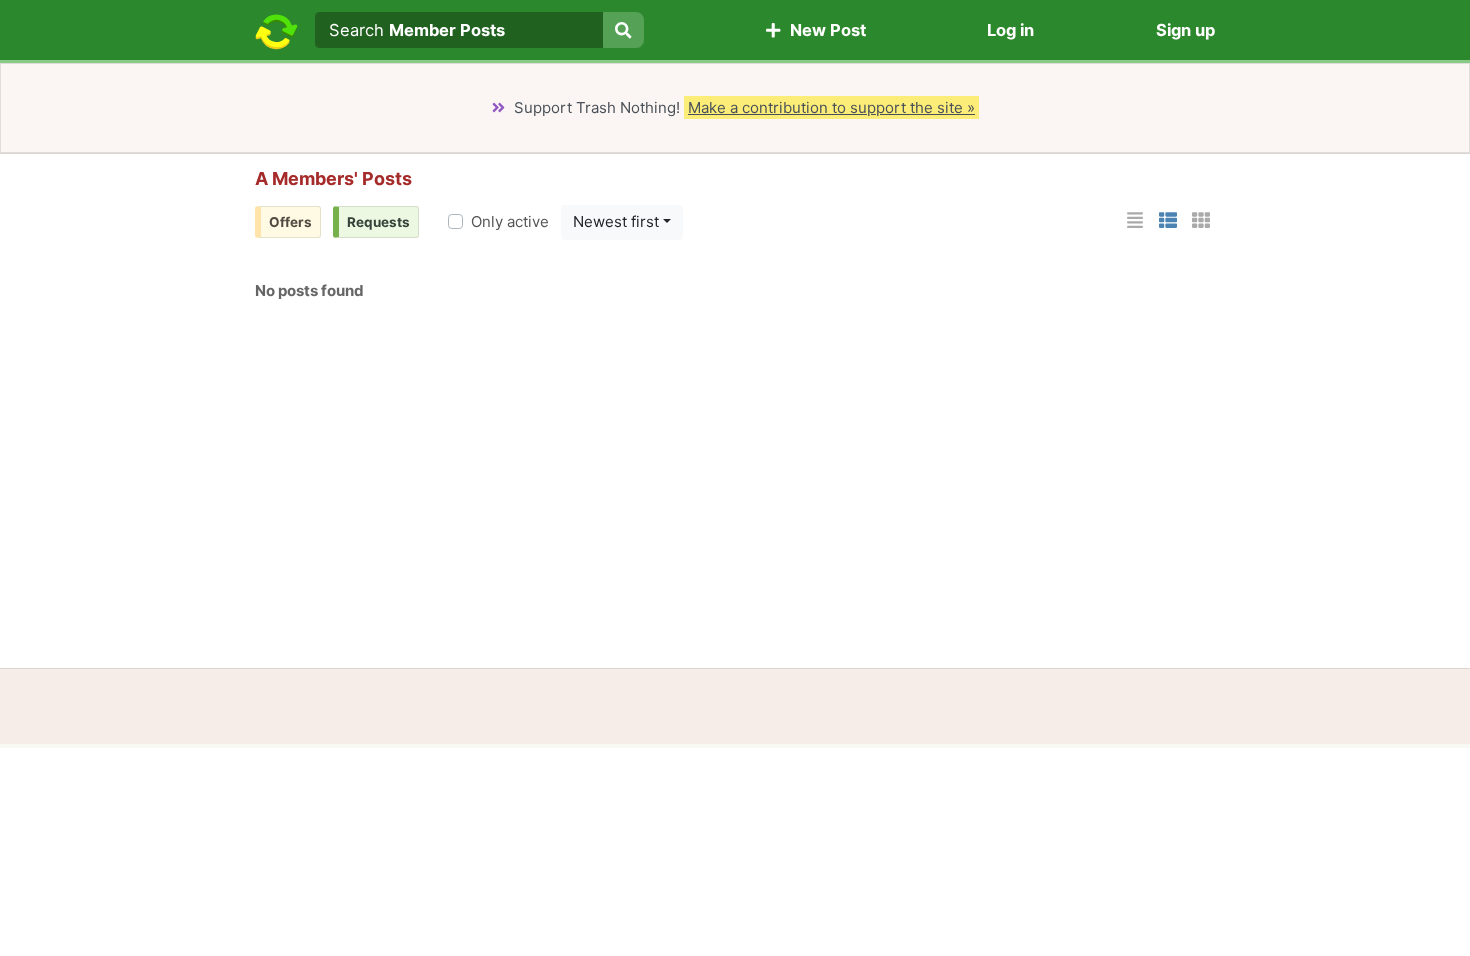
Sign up (1185, 30)
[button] (1135, 220)
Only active (510, 221)
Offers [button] (290, 222)
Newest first (616, 221)
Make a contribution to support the (831, 107)
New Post (824, 30)
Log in (1010, 30)
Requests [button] (378, 222)
